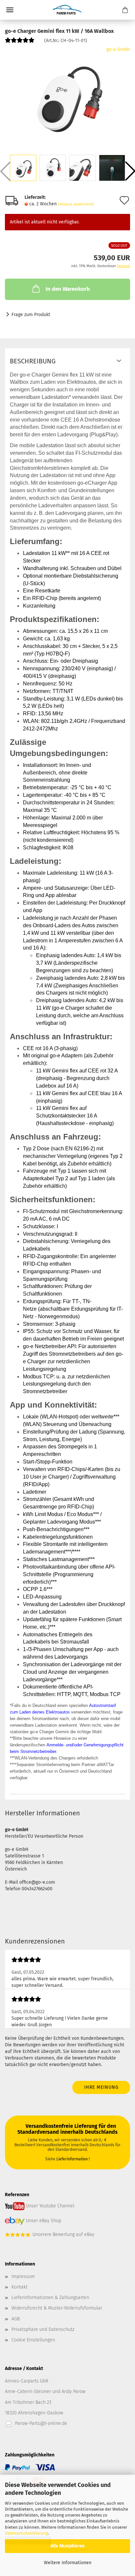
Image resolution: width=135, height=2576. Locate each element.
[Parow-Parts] (67, 10)
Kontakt (19, 2287)
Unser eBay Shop (44, 2220)
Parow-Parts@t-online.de (41, 2423)
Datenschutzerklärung (27, 2533)
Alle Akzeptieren (67, 2546)
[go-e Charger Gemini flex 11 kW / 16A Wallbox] (67, 95)
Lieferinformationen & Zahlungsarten (50, 2298)
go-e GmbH (118, 49)
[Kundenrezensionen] (20, 43)
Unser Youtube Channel (50, 2206)
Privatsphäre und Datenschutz (43, 2329)
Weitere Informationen (68, 2563)
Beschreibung (33, 361)
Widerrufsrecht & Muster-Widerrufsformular (57, 2308)
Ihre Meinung (101, 2087)
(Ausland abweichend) (76, 204)
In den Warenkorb (68, 289)
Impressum (23, 2277)
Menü (10, 10)
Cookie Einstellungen (33, 2340)
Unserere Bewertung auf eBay (63, 2234)
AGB (16, 2319)
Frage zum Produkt (31, 315)
